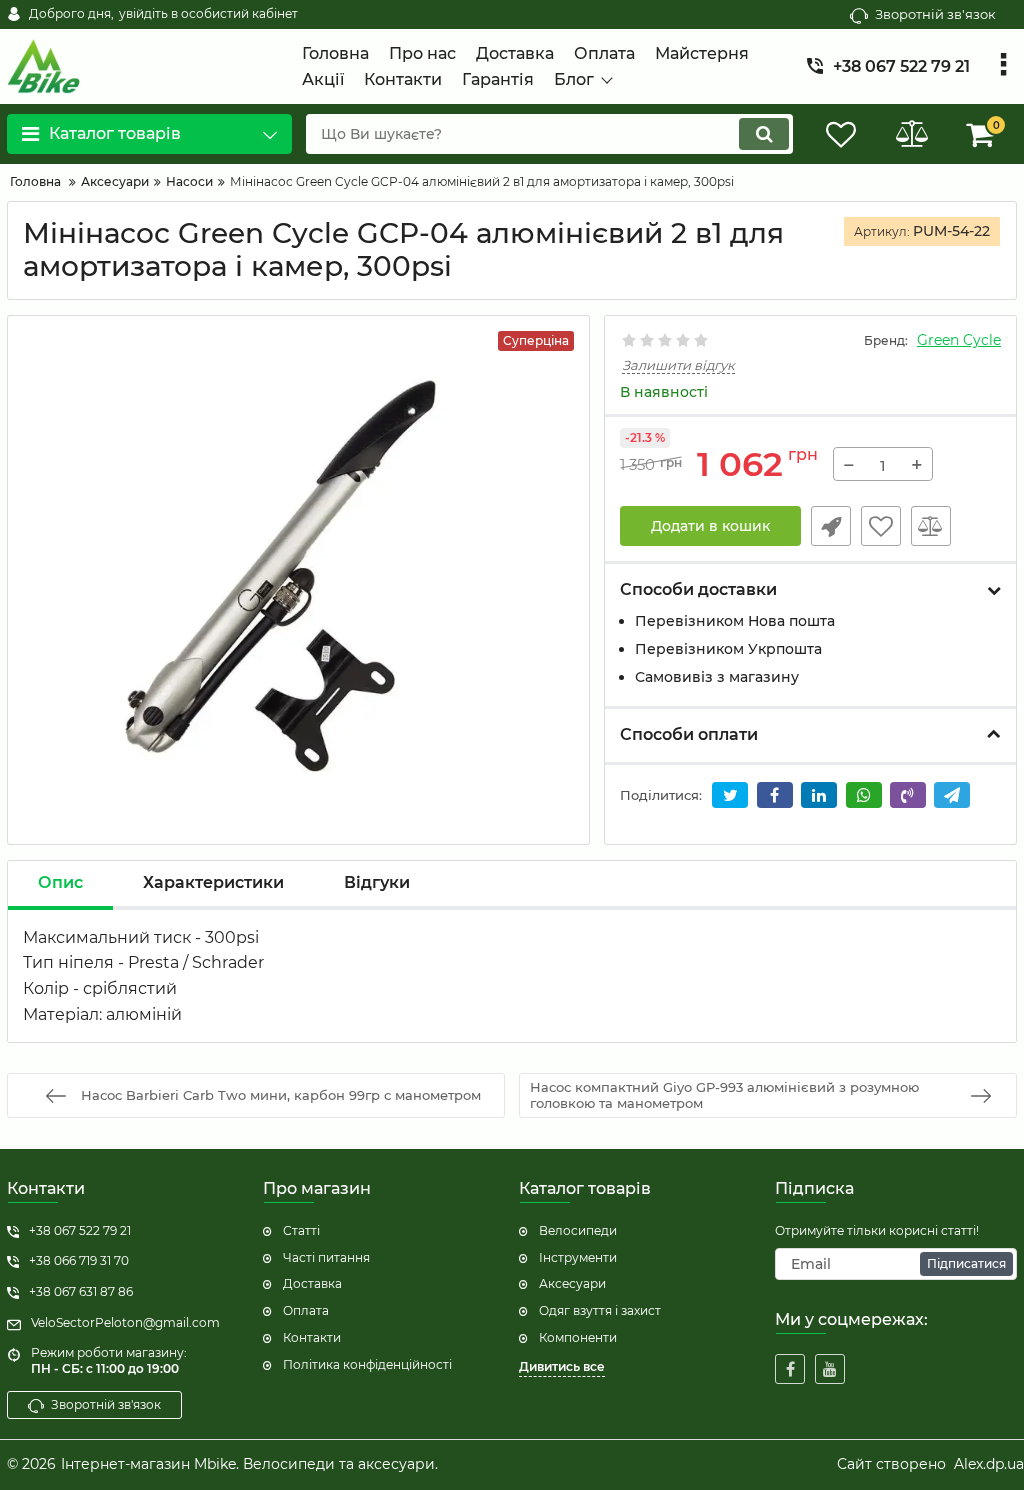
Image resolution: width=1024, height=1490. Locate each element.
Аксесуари (572, 1283)
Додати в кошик (710, 526)
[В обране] (881, 526)
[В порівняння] (931, 526)
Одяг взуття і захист (600, 1310)
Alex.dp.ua (989, 1464)
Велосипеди (578, 1230)
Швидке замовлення (831, 526)
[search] (764, 134)
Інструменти (578, 1257)
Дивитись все (562, 1366)
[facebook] (790, 1369)
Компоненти (578, 1337)
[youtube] (830, 1369)
